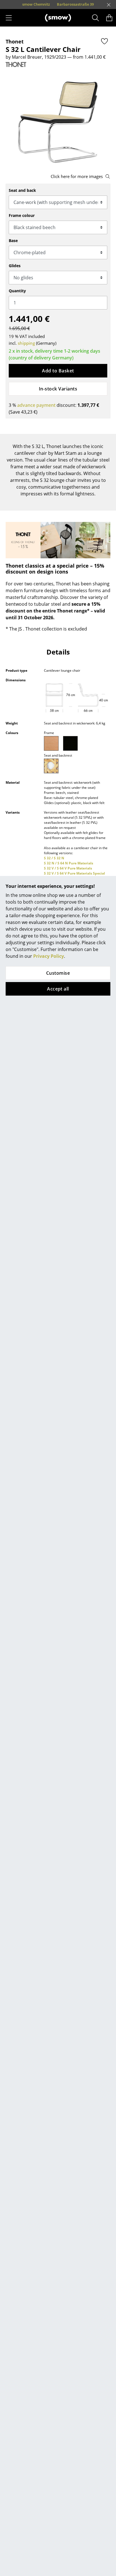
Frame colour (22, 215)
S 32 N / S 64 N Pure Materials (69, 863)
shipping (26, 343)
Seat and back (22, 190)
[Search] (96, 18)
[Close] (109, 5)
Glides (15, 266)
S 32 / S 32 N (54, 858)
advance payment (36, 405)
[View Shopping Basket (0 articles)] (109, 18)
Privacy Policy (49, 956)
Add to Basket (58, 371)
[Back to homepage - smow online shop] (58, 18)
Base (13, 241)
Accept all (58, 989)
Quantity (17, 291)
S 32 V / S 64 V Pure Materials (68, 868)
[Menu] (9, 18)
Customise (58, 973)
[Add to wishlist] (104, 41)
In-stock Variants (58, 389)
